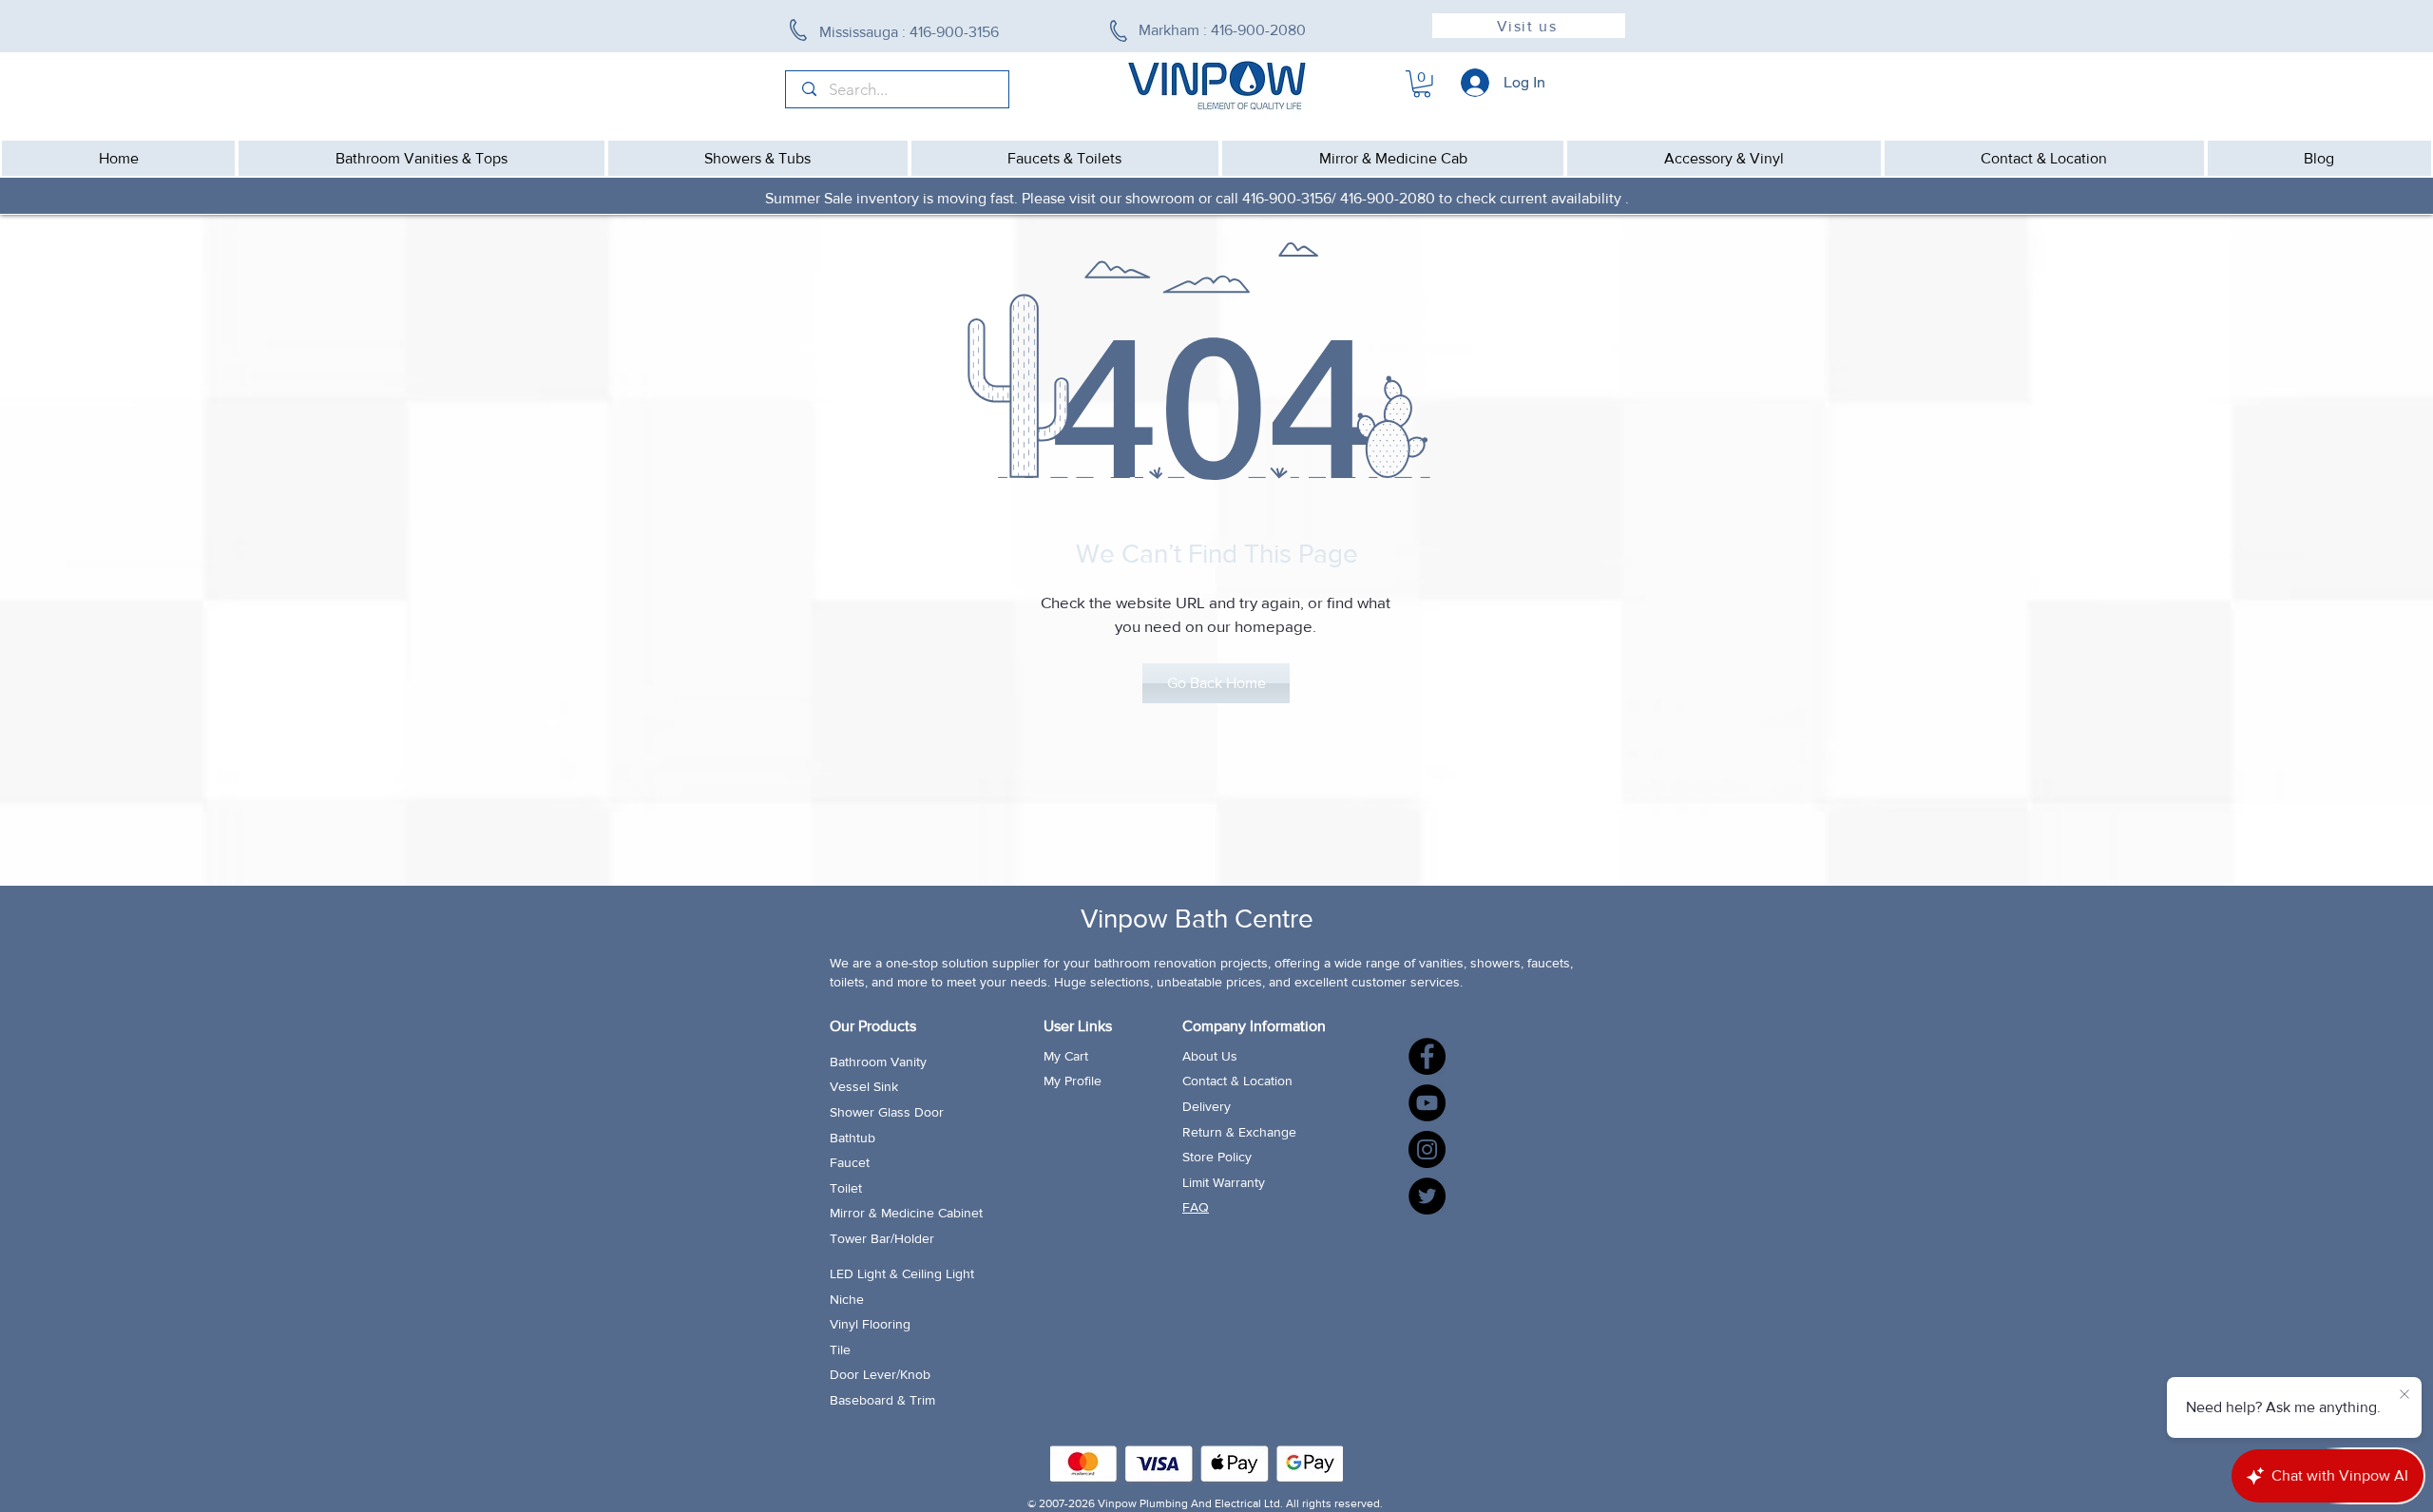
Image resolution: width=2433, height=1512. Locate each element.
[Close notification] (2404, 1395)
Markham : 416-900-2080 (1222, 30)
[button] (1422, 84)
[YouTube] (1427, 1103)
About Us (1210, 1056)
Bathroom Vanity (878, 1062)
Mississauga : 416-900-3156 (911, 32)
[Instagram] (1427, 1149)
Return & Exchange (1239, 1132)
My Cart (1066, 1056)
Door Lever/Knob (880, 1374)
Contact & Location (1237, 1081)
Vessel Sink (864, 1086)
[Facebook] (1427, 1056)
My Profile (1073, 1081)
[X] (1427, 1196)
